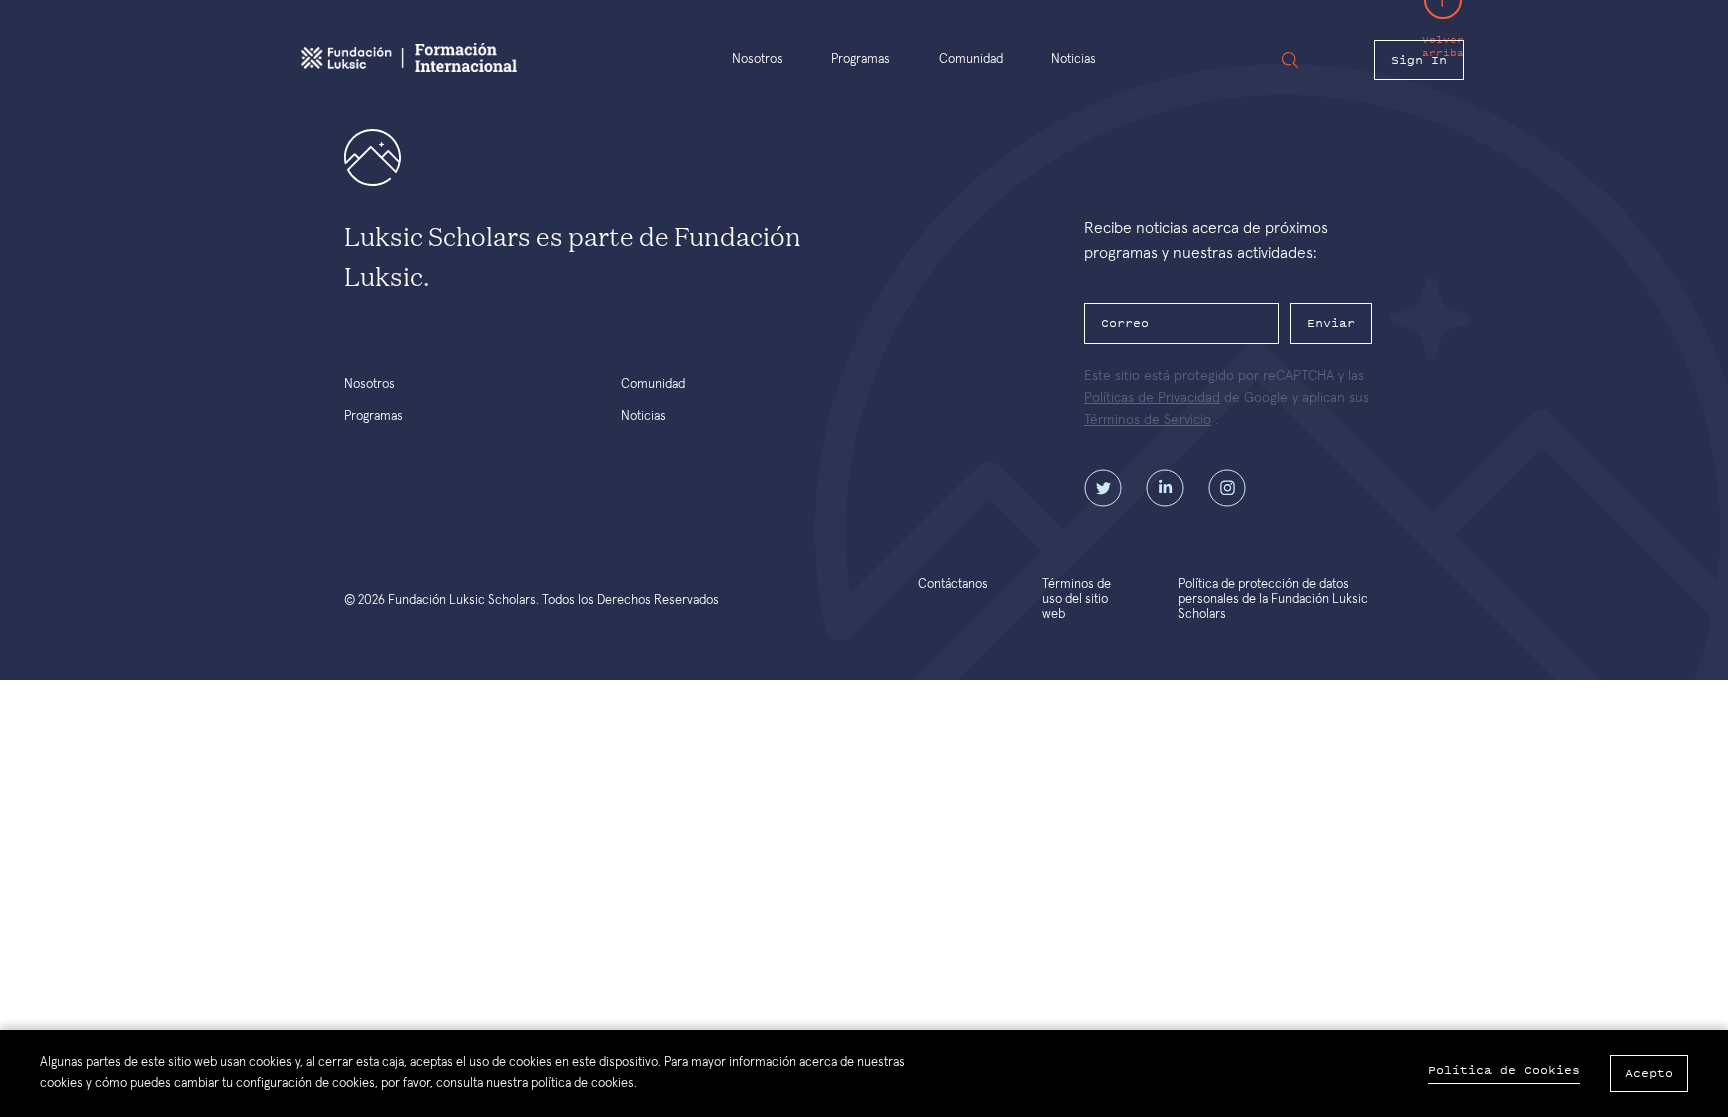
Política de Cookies (1504, 1070)
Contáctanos (953, 584)
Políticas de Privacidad (1152, 398)
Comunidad (971, 59)
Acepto (1649, 1073)
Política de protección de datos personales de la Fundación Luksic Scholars (1273, 599)
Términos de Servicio (1147, 420)
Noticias (1073, 59)
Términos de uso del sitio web (1076, 599)
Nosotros (757, 59)
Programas (860, 59)
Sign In (1419, 60)
